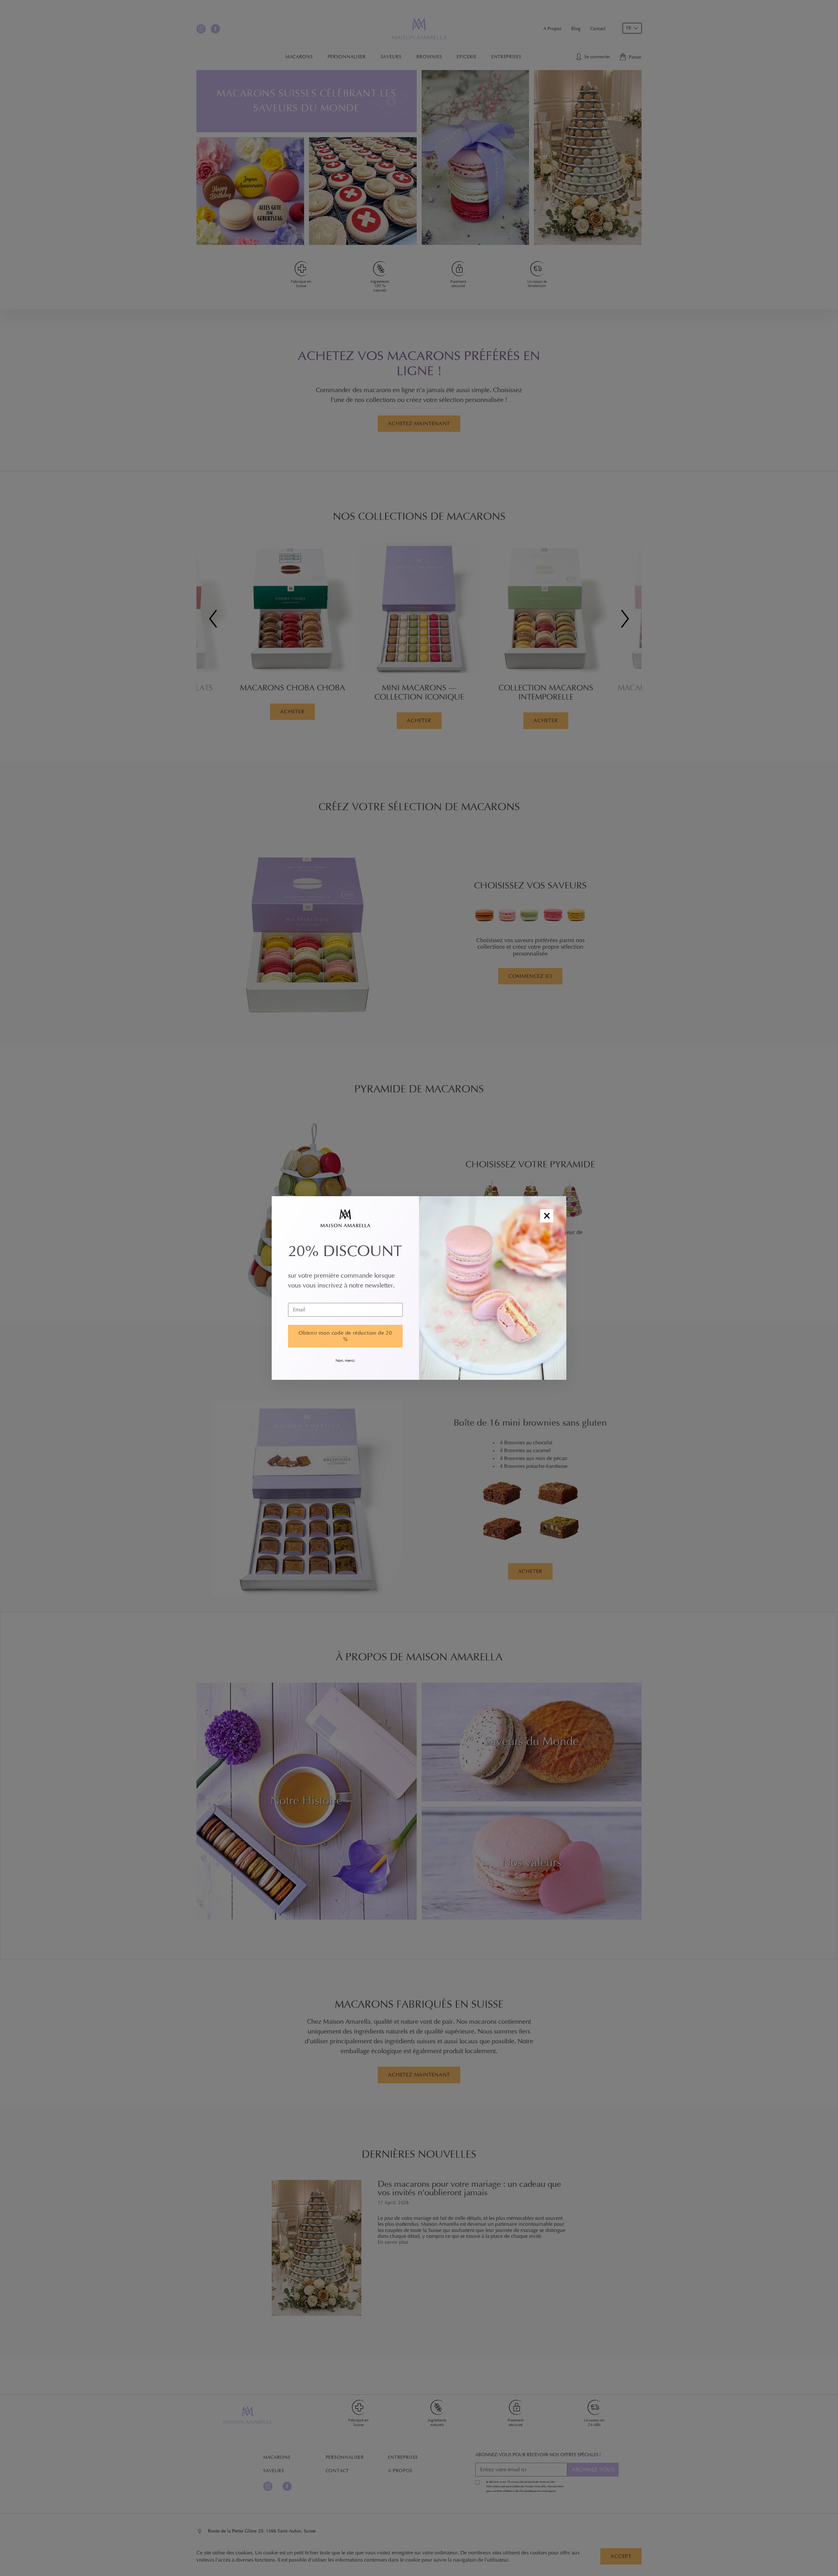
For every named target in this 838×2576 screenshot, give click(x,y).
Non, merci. (346, 1361)
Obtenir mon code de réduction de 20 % (345, 1336)
